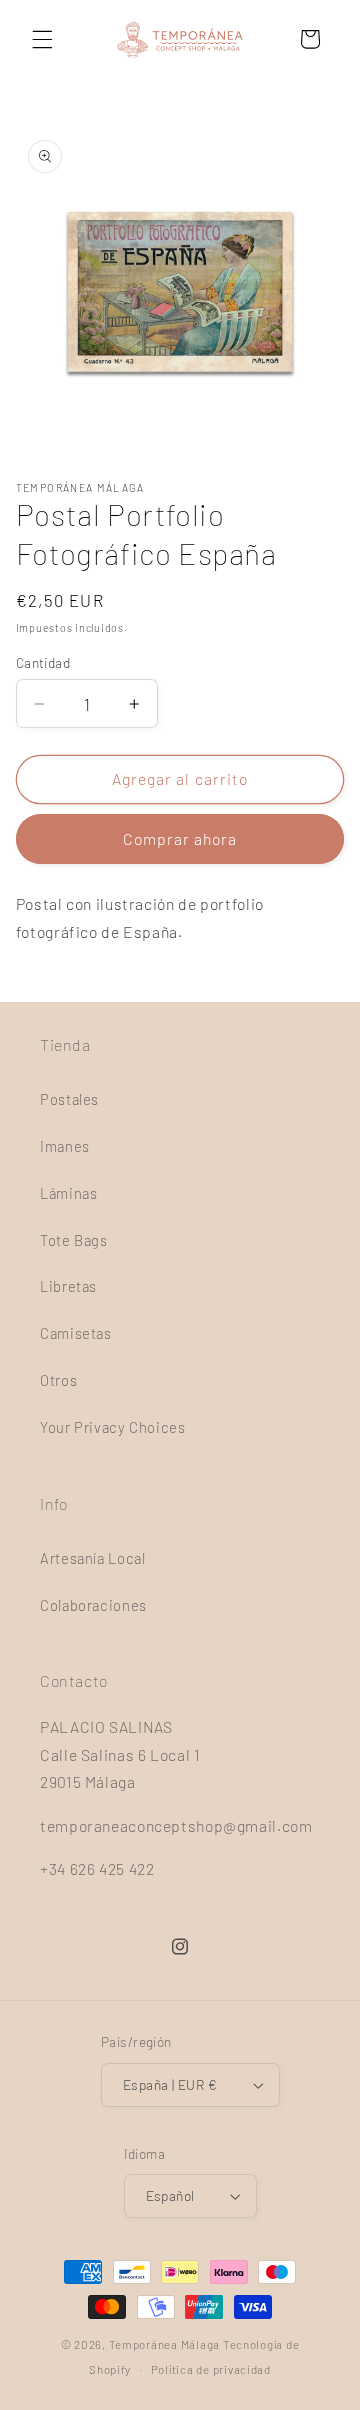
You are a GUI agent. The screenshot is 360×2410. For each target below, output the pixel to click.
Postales (69, 1099)
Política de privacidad (211, 2369)
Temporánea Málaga (165, 2344)
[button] (42, 39)
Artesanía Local (92, 1558)
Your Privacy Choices (113, 1427)
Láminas (68, 1193)
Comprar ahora (180, 838)
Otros (58, 1380)
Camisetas (76, 1333)
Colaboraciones (93, 1605)
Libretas (68, 1286)
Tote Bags (74, 1240)
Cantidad (43, 662)
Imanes (65, 1146)
